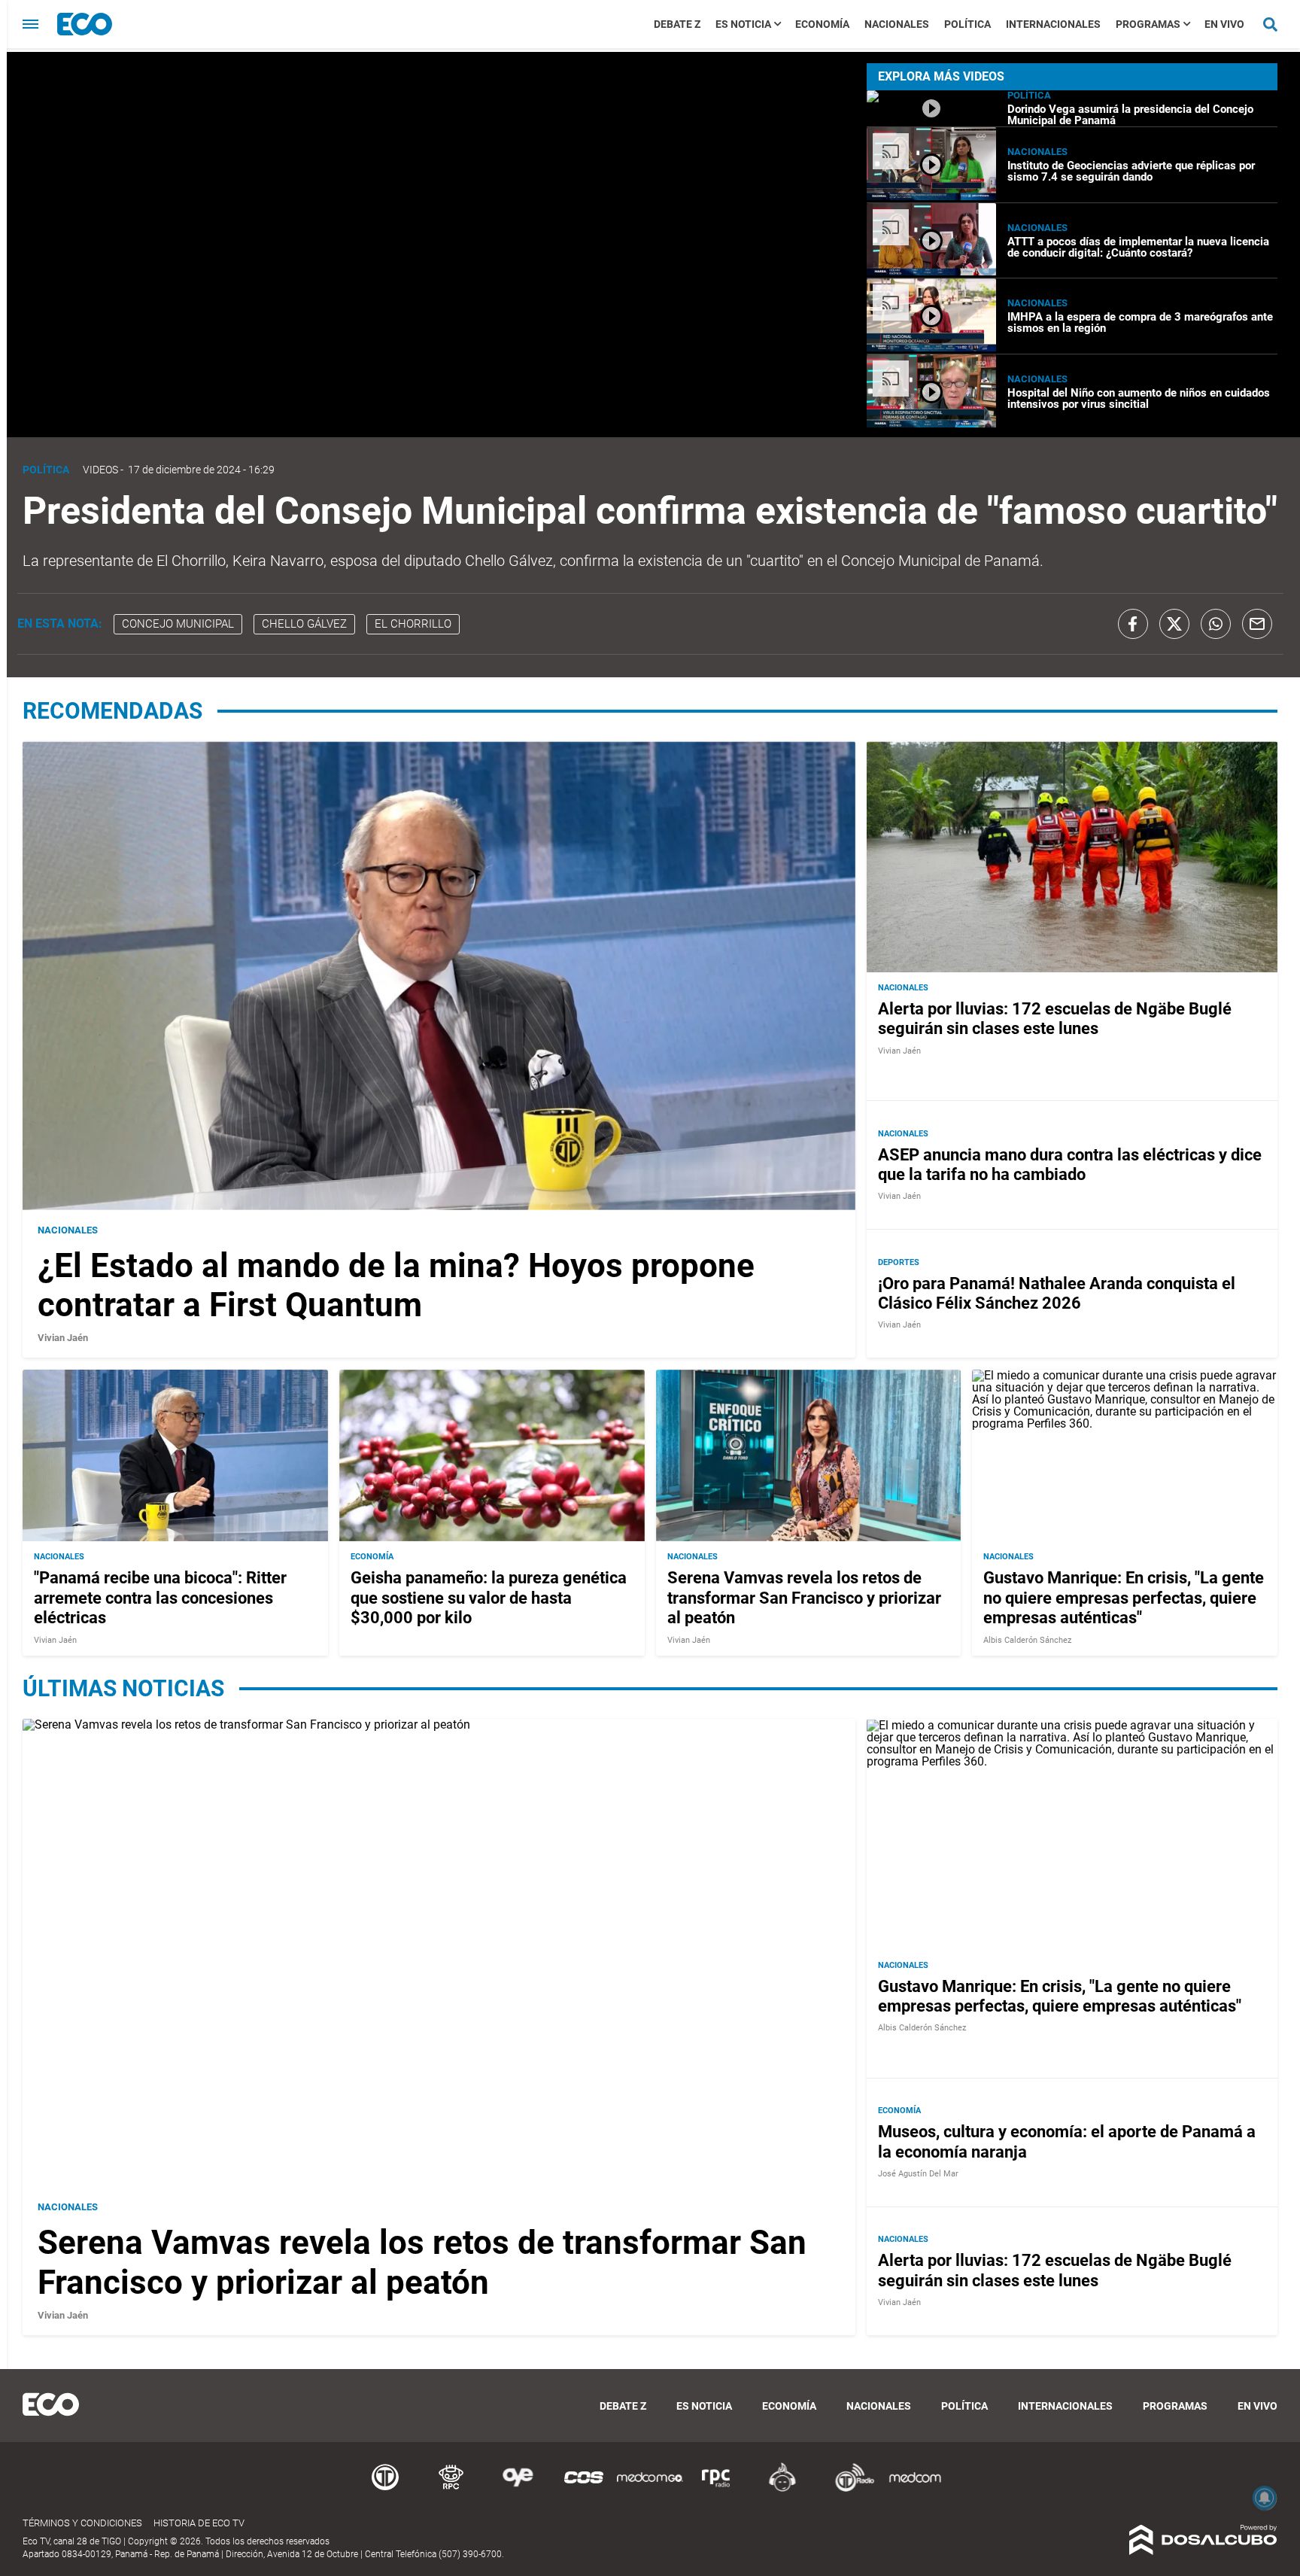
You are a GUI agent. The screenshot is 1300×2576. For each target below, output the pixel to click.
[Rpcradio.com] (716, 2489)
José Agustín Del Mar (918, 2175)
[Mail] (1257, 624)
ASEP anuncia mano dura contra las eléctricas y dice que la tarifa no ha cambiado (1070, 1165)
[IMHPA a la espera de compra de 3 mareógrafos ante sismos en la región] (931, 347)
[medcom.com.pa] (915, 2489)
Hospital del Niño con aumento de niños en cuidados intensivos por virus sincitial (1139, 398)
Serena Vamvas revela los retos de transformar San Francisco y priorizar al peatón (804, 1598)
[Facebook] (1133, 624)
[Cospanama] (584, 2489)
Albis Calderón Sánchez (1027, 1639)
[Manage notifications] (1265, 2498)
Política (967, 24)
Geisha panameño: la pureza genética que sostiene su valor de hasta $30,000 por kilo (489, 1598)
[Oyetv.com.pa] (518, 2489)
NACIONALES (1037, 152)
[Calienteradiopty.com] (782, 2489)
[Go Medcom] (650, 2489)
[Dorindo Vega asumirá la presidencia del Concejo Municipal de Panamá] (931, 120)
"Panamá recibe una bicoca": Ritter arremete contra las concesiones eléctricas (160, 1598)
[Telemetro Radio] (849, 2489)
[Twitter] (1174, 624)
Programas (1148, 24)
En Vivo (1224, 24)
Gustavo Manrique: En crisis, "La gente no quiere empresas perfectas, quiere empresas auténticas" (1124, 1598)
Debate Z (677, 24)
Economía (822, 24)
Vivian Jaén (63, 1338)
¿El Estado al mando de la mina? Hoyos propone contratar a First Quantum (396, 1286)
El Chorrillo (413, 624)
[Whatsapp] (1216, 624)
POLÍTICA (1029, 95)
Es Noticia (743, 24)
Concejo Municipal (178, 624)
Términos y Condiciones (82, 2523)
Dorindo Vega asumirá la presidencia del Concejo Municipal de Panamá (1130, 115)
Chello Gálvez (304, 624)
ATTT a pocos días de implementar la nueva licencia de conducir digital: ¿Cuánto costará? (1138, 247)
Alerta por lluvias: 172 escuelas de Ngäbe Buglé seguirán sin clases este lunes (1055, 1019)
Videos (100, 470)
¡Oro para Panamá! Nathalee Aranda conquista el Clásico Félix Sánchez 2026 (1057, 1293)
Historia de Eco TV (199, 2523)
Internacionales (1053, 24)
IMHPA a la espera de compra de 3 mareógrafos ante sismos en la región (1140, 322)
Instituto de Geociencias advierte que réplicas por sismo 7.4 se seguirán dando (1131, 171)
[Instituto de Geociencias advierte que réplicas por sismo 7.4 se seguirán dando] (931, 196)
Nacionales (897, 24)
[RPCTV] (451, 2489)
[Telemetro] (385, 2489)
